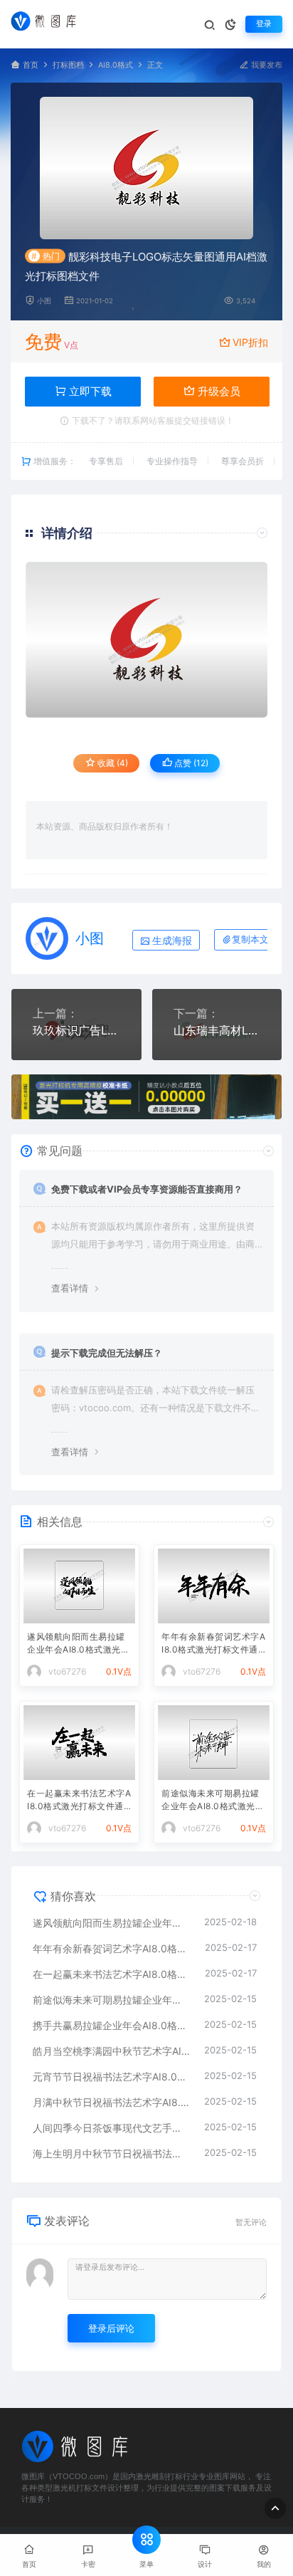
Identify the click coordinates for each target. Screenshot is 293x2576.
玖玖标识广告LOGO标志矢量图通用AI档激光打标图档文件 (76, 1030)
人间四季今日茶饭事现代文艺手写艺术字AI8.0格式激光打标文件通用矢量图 (111, 2128)
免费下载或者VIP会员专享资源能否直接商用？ (147, 1189)
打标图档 (68, 65)
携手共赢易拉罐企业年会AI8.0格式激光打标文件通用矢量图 (111, 2025)
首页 (31, 65)
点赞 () (190, 763)
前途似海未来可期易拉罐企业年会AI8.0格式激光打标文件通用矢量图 (213, 1801)
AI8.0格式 (116, 65)
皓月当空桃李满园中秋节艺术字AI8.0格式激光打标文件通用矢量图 (111, 2051)
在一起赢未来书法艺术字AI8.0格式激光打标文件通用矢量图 (79, 1801)
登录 (264, 24)
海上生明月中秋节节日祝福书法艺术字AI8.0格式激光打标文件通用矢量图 (111, 2153)
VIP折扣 (250, 342)
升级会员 (218, 391)
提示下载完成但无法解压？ (107, 1353)
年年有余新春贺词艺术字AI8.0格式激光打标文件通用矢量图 (213, 1644)
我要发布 (266, 65)
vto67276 (67, 1671)
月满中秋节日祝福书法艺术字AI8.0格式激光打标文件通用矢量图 (111, 2102)
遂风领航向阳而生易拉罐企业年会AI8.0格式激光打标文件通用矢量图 (78, 1644)
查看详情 (70, 1288)
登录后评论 (111, 2328)
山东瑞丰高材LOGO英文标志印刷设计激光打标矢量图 (217, 1030)
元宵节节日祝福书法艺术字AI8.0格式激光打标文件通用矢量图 (111, 2077)
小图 (44, 301)
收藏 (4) (112, 763)
